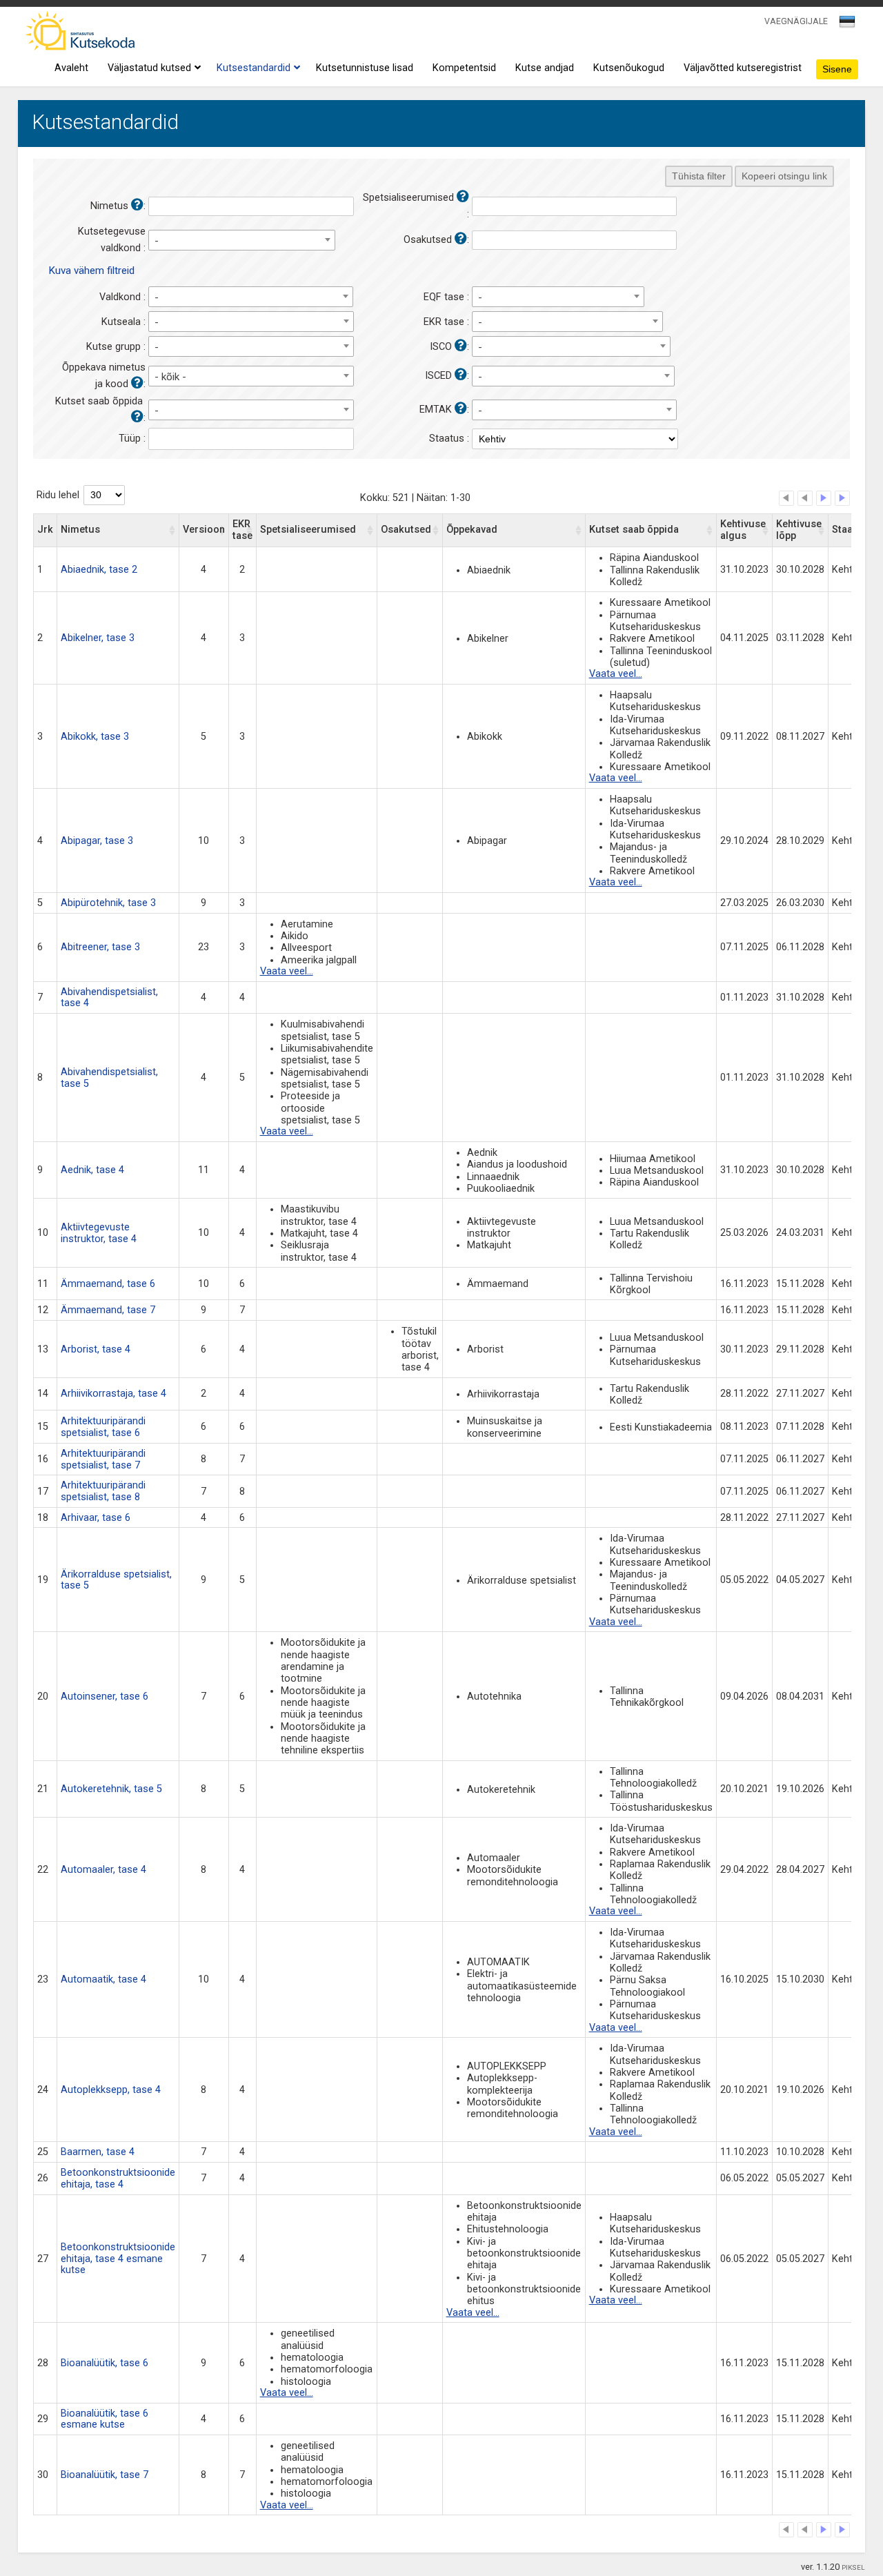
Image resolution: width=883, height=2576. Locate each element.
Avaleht (71, 68)
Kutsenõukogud (629, 68)
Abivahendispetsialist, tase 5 (109, 1078)
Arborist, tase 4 (96, 1349)
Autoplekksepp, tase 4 (111, 2090)
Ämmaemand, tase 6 (108, 1284)
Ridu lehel (58, 495)
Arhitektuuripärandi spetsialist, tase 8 (103, 1491)
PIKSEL (853, 2567)
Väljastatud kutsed (149, 68)
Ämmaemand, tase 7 (108, 1310)
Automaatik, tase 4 (103, 1979)
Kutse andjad (545, 68)
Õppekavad (472, 530)
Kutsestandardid (254, 68)
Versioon (204, 530)
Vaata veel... (616, 674)
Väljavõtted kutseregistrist (743, 68)
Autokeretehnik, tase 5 (111, 1789)
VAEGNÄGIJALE (796, 21)
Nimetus (80, 530)
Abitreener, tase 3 (100, 947)
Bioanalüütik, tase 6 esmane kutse (105, 2419)
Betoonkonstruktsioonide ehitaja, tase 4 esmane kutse (118, 2259)
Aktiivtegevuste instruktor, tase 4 (99, 1233)
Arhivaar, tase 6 (96, 1518)
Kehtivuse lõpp (799, 530)
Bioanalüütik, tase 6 (105, 2363)
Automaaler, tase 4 (103, 1870)
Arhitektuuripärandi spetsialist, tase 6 (103, 1427)
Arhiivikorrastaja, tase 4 (113, 1394)
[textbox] (845, 24)
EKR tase (242, 530)
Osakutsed (406, 530)
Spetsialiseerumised (308, 530)
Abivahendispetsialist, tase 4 (109, 998)
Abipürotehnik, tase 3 (108, 903)
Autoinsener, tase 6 (105, 1697)
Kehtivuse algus (743, 530)
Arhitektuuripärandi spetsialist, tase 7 (103, 1459)
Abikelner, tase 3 (98, 638)
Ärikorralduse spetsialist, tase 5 (116, 1580)
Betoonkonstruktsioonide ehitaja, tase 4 (118, 2179)
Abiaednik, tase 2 (99, 570)
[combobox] (848, 26)
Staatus (850, 530)
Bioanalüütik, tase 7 (105, 2475)
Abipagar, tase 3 (97, 841)
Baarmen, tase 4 (98, 2152)
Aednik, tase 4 (92, 1170)
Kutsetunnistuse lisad (365, 68)
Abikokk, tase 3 (95, 737)
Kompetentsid (464, 68)
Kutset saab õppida (634, 530)
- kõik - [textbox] (170, 377)
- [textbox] (157, 241)
